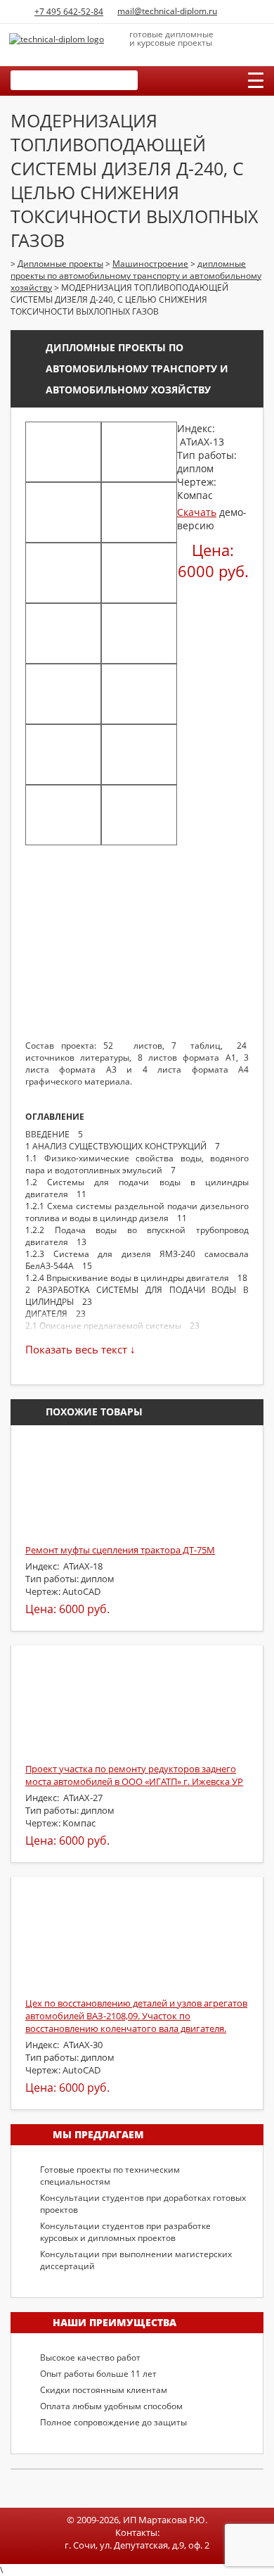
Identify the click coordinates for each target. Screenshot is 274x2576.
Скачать (197, 512)
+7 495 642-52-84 (69, 12)
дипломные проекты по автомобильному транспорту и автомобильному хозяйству (137, 368)
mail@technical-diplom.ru (167, 11)
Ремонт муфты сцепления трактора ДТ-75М (120, 1550)
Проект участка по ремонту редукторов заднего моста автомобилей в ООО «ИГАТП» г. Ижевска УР (134, 1775)
